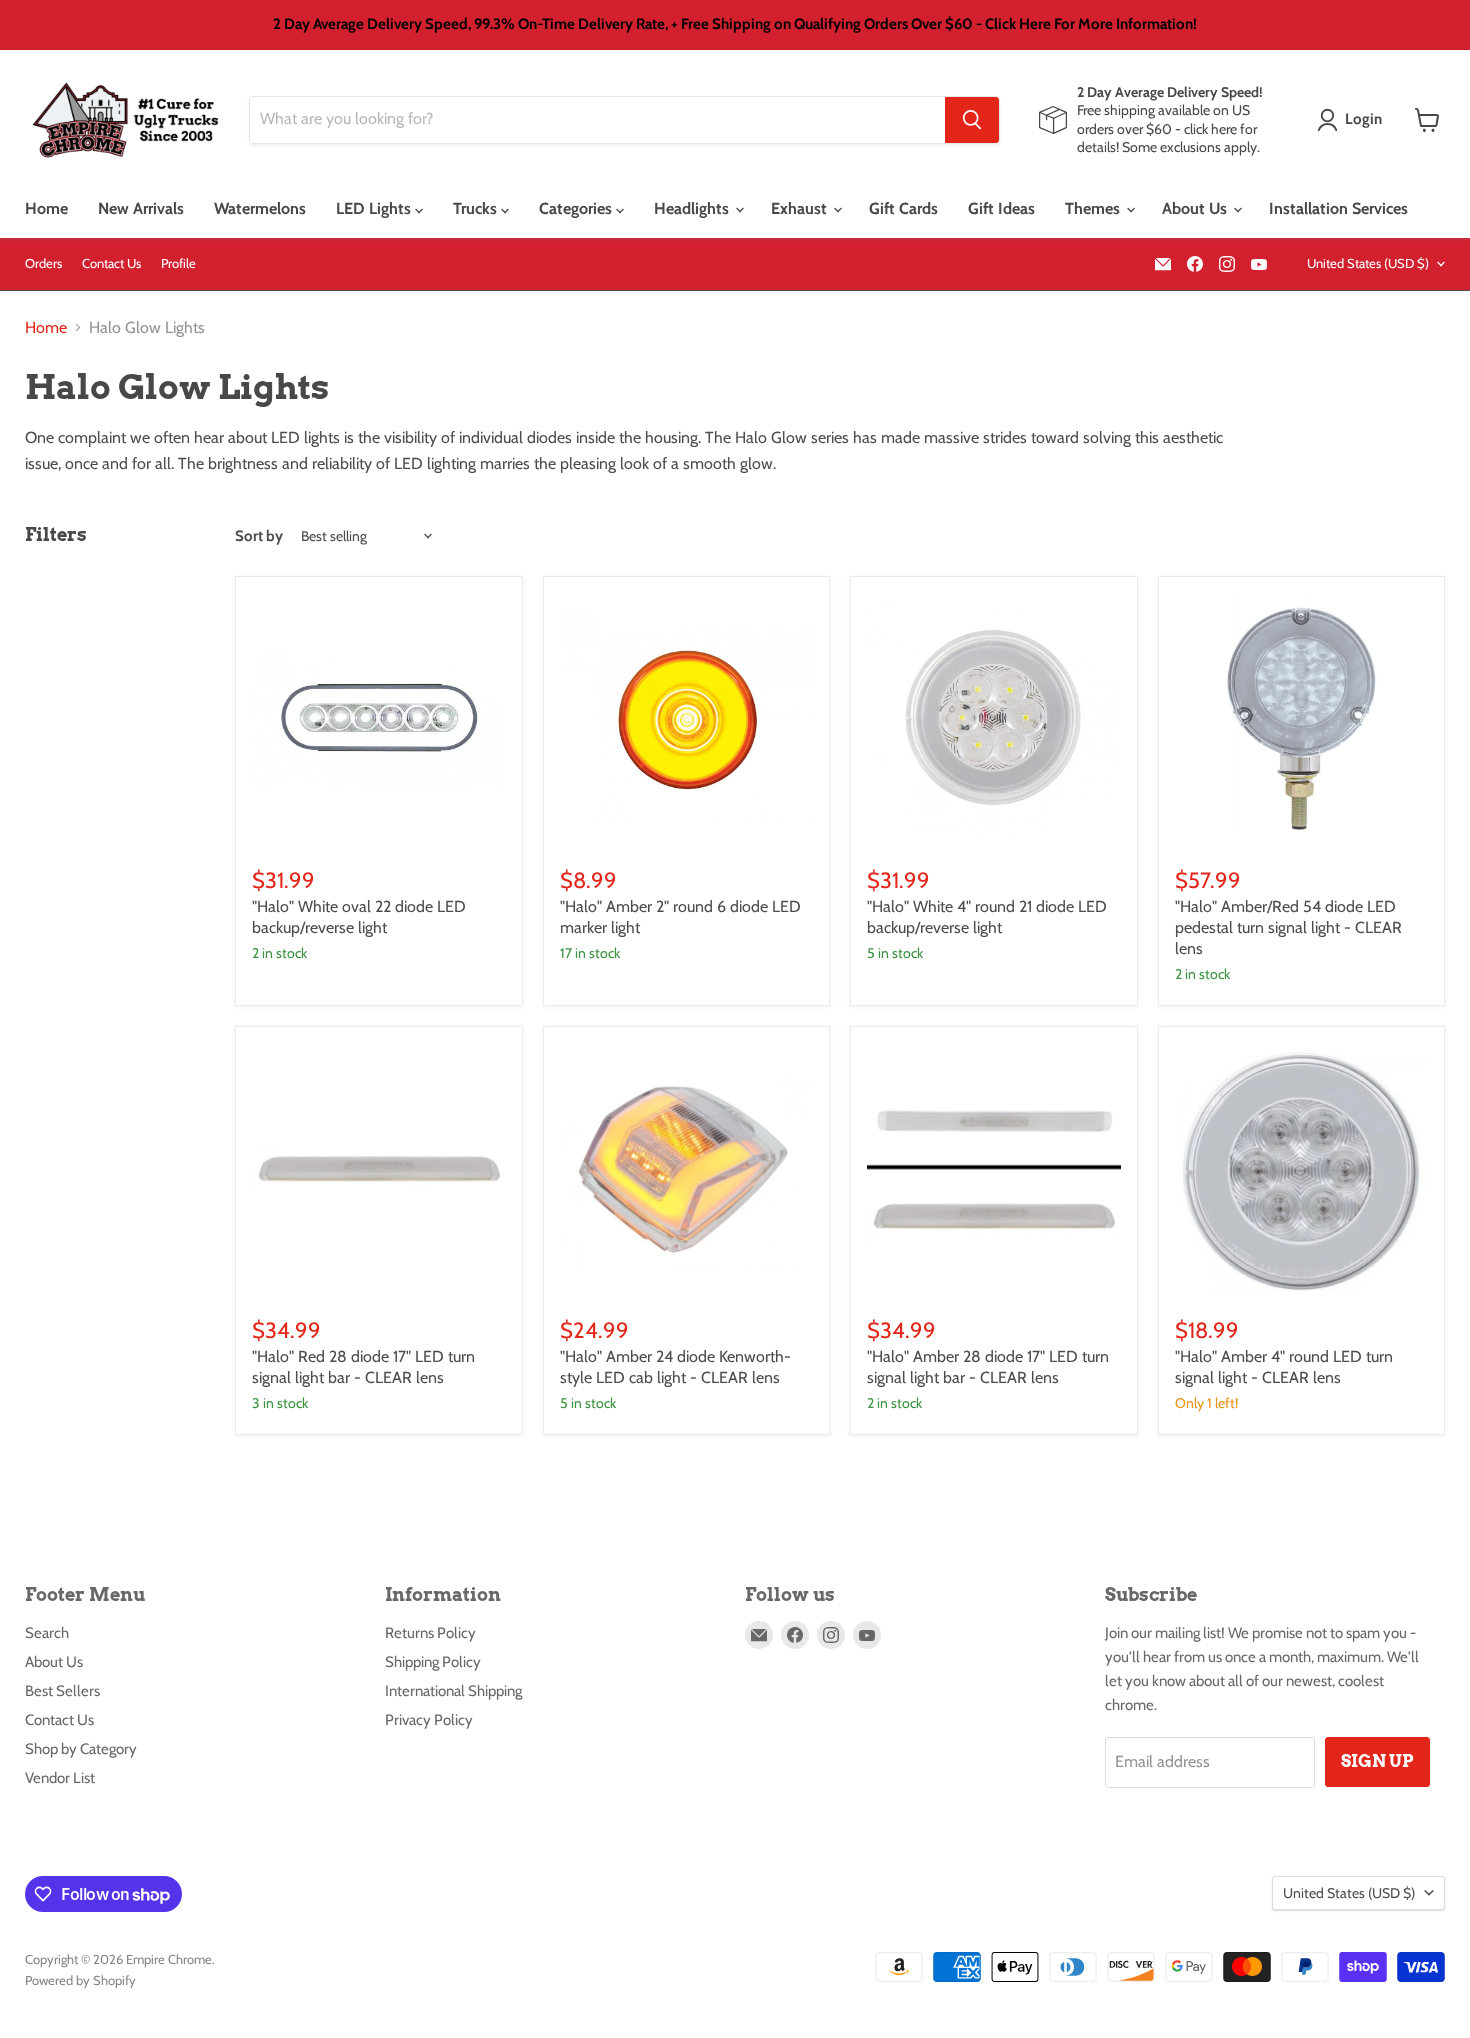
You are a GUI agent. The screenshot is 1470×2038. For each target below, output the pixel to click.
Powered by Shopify (80, 1980)
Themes (1094, 208)
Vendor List (60, 1778)
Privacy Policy (429, 1720)
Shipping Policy (433, 1662)
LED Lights (375, 208)
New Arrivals (141, 208)
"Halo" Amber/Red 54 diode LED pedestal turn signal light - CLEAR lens (1288, 927)
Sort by (259, 536)
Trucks (477, 208)
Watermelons (260, 208)
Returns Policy (430, 1633)
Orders (43, 263)
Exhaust (801, 208)
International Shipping (453, 1691)
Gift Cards (903, 208)
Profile (178, 263)
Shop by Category (81, 1749)
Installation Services (1338, 208)
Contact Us (111, 263)
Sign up (1377, 1761)
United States (1368, 263)
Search (47, 1633)
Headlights (693, 208)
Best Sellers (62, 1691)
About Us (1196, 208)
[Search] (972, 120)
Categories (577, 208)
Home (46, 208)
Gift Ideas (1001, 208)
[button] (1353, 120)
